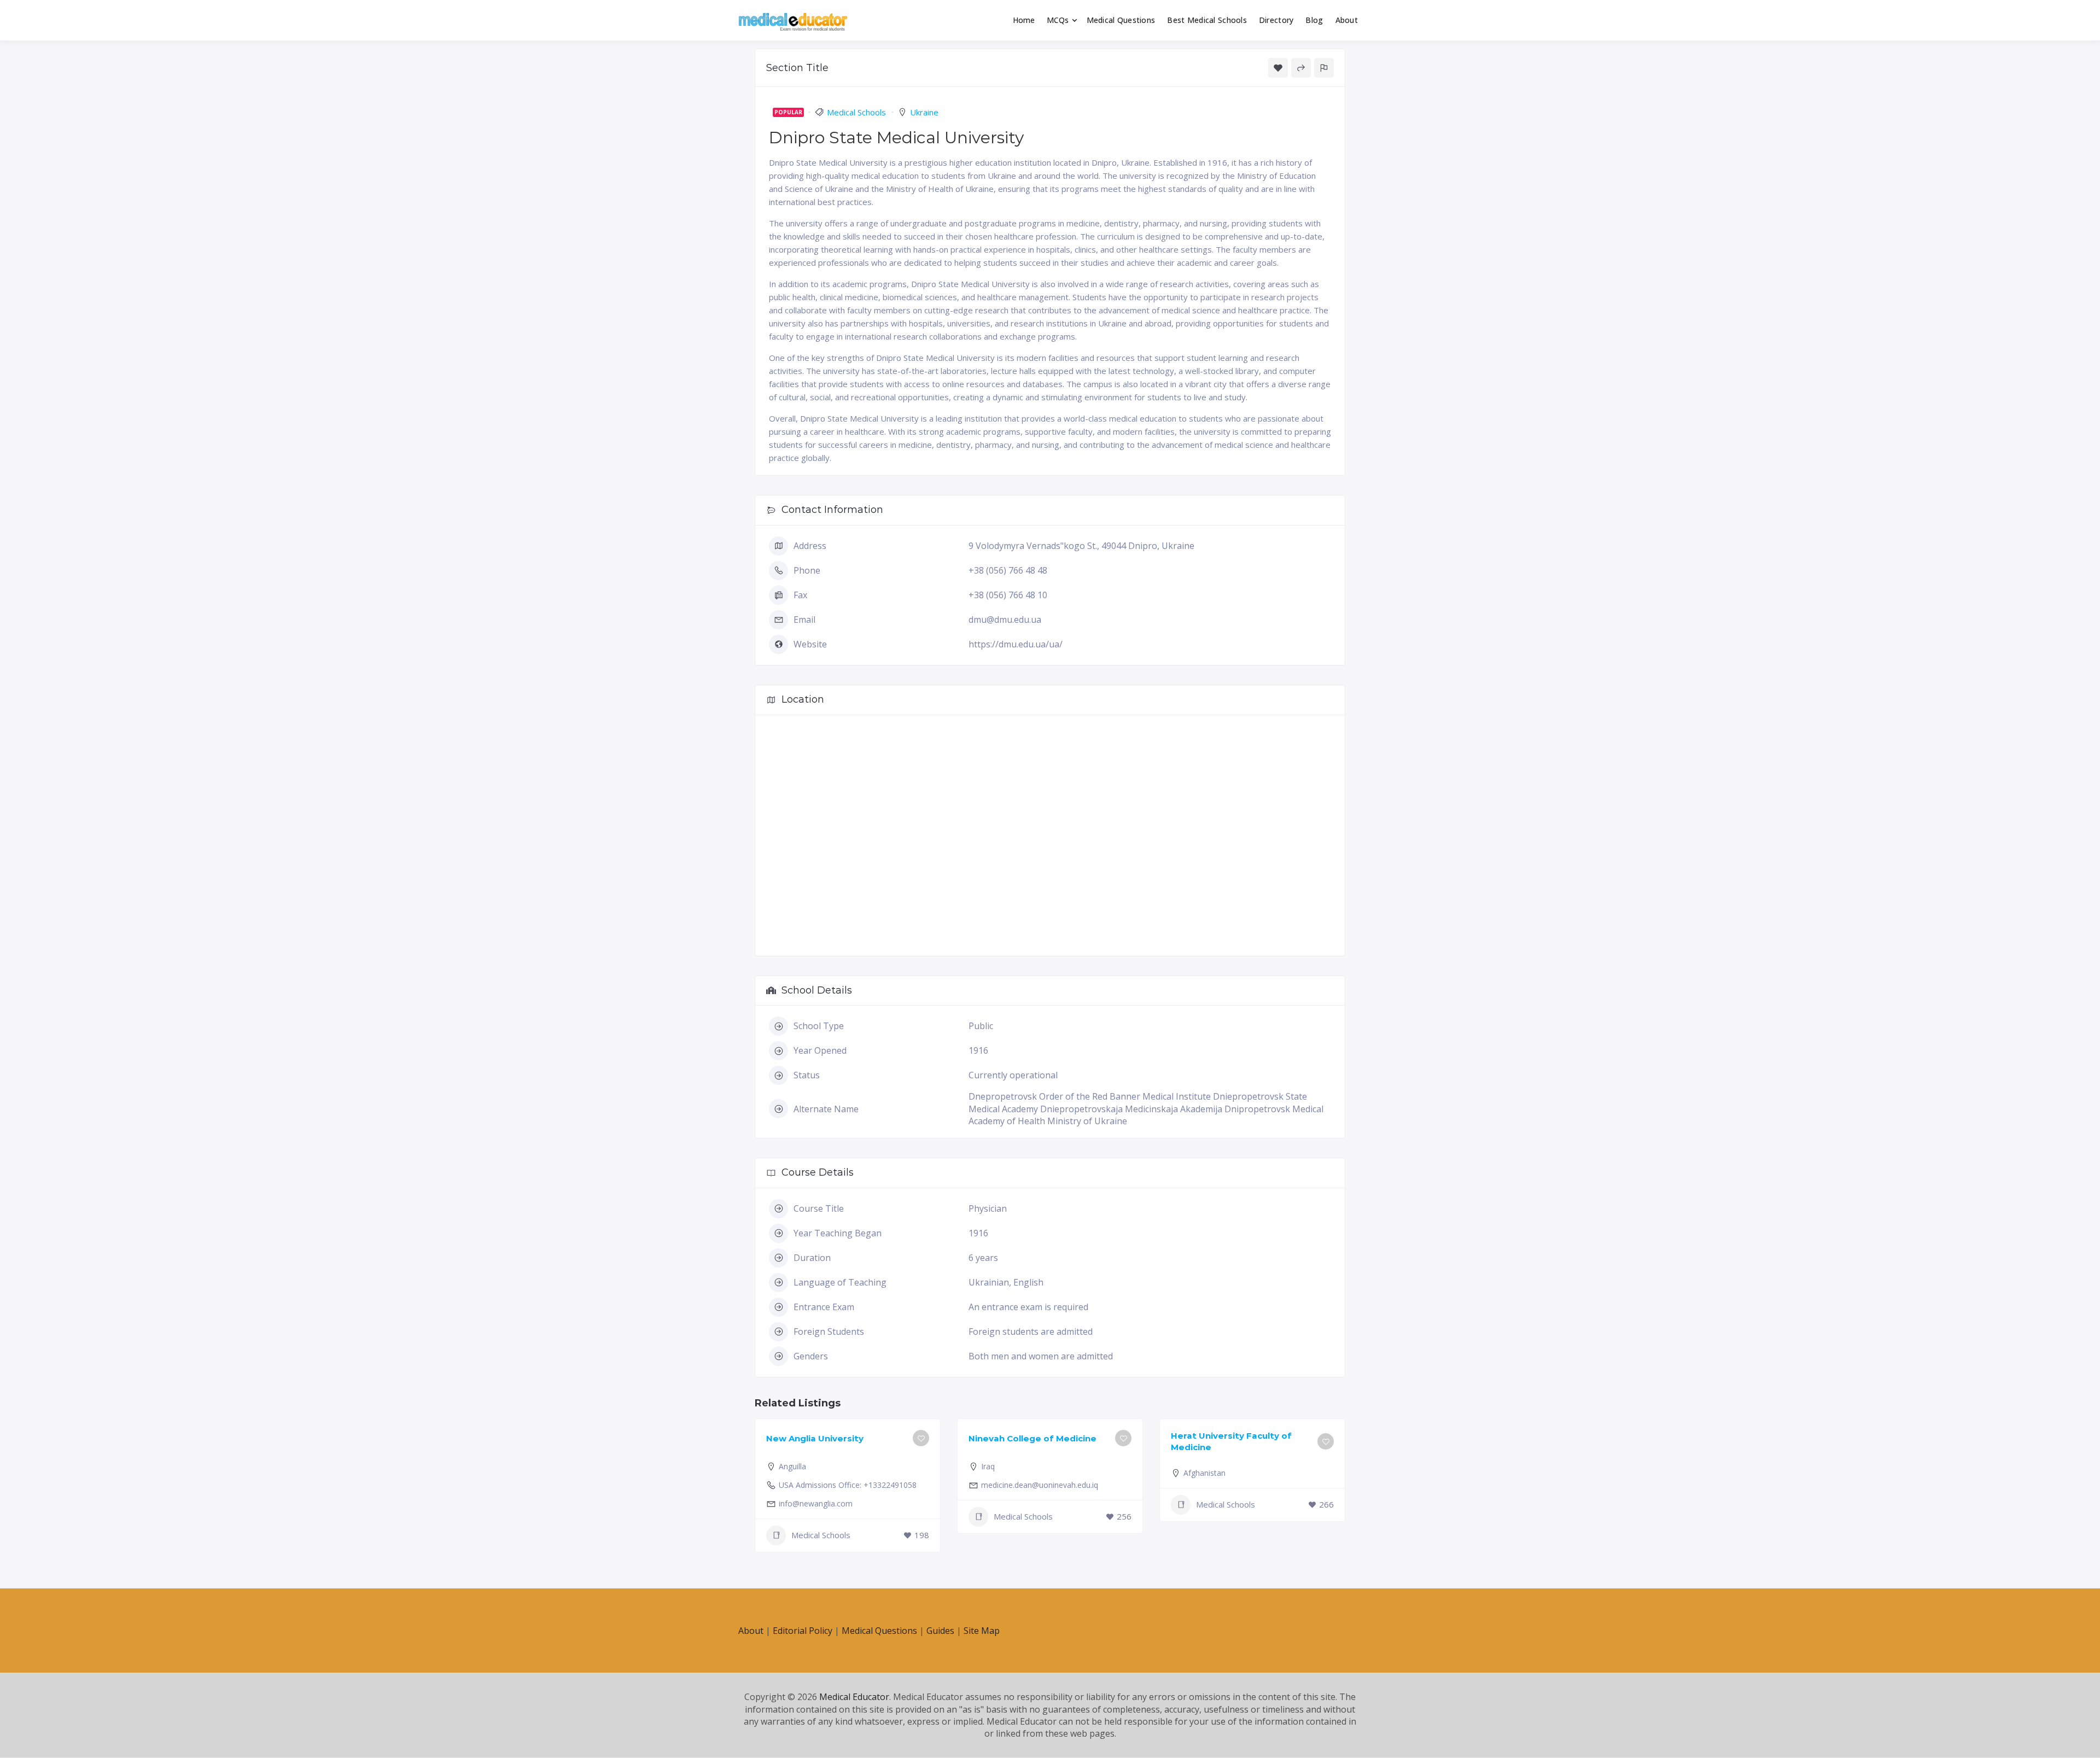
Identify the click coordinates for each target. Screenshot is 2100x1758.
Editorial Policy (803, 1631)
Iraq (988, 1466)
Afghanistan (1204, 1473)
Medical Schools (856, 112)
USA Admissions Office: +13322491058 (848, 1485)
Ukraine (924, 112)
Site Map (982, 1631)
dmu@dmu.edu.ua (1005, 620)
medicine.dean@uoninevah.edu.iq (1040, 1485)
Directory (1276, 20)
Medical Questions (1121, 20)
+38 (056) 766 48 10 (1008, 595)
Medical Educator (854, 1697)
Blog (1314, 20)
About (1347, 20)
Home (1024, 20)
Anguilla (792, 1466)
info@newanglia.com (816, 1503)
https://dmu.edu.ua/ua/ (1016, 644)
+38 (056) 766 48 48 (1008, 570)
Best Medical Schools (1207, 20)
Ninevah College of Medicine (1032, 1438)
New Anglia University (815, 1438)
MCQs (1058, 20)
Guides (940, 1631)
